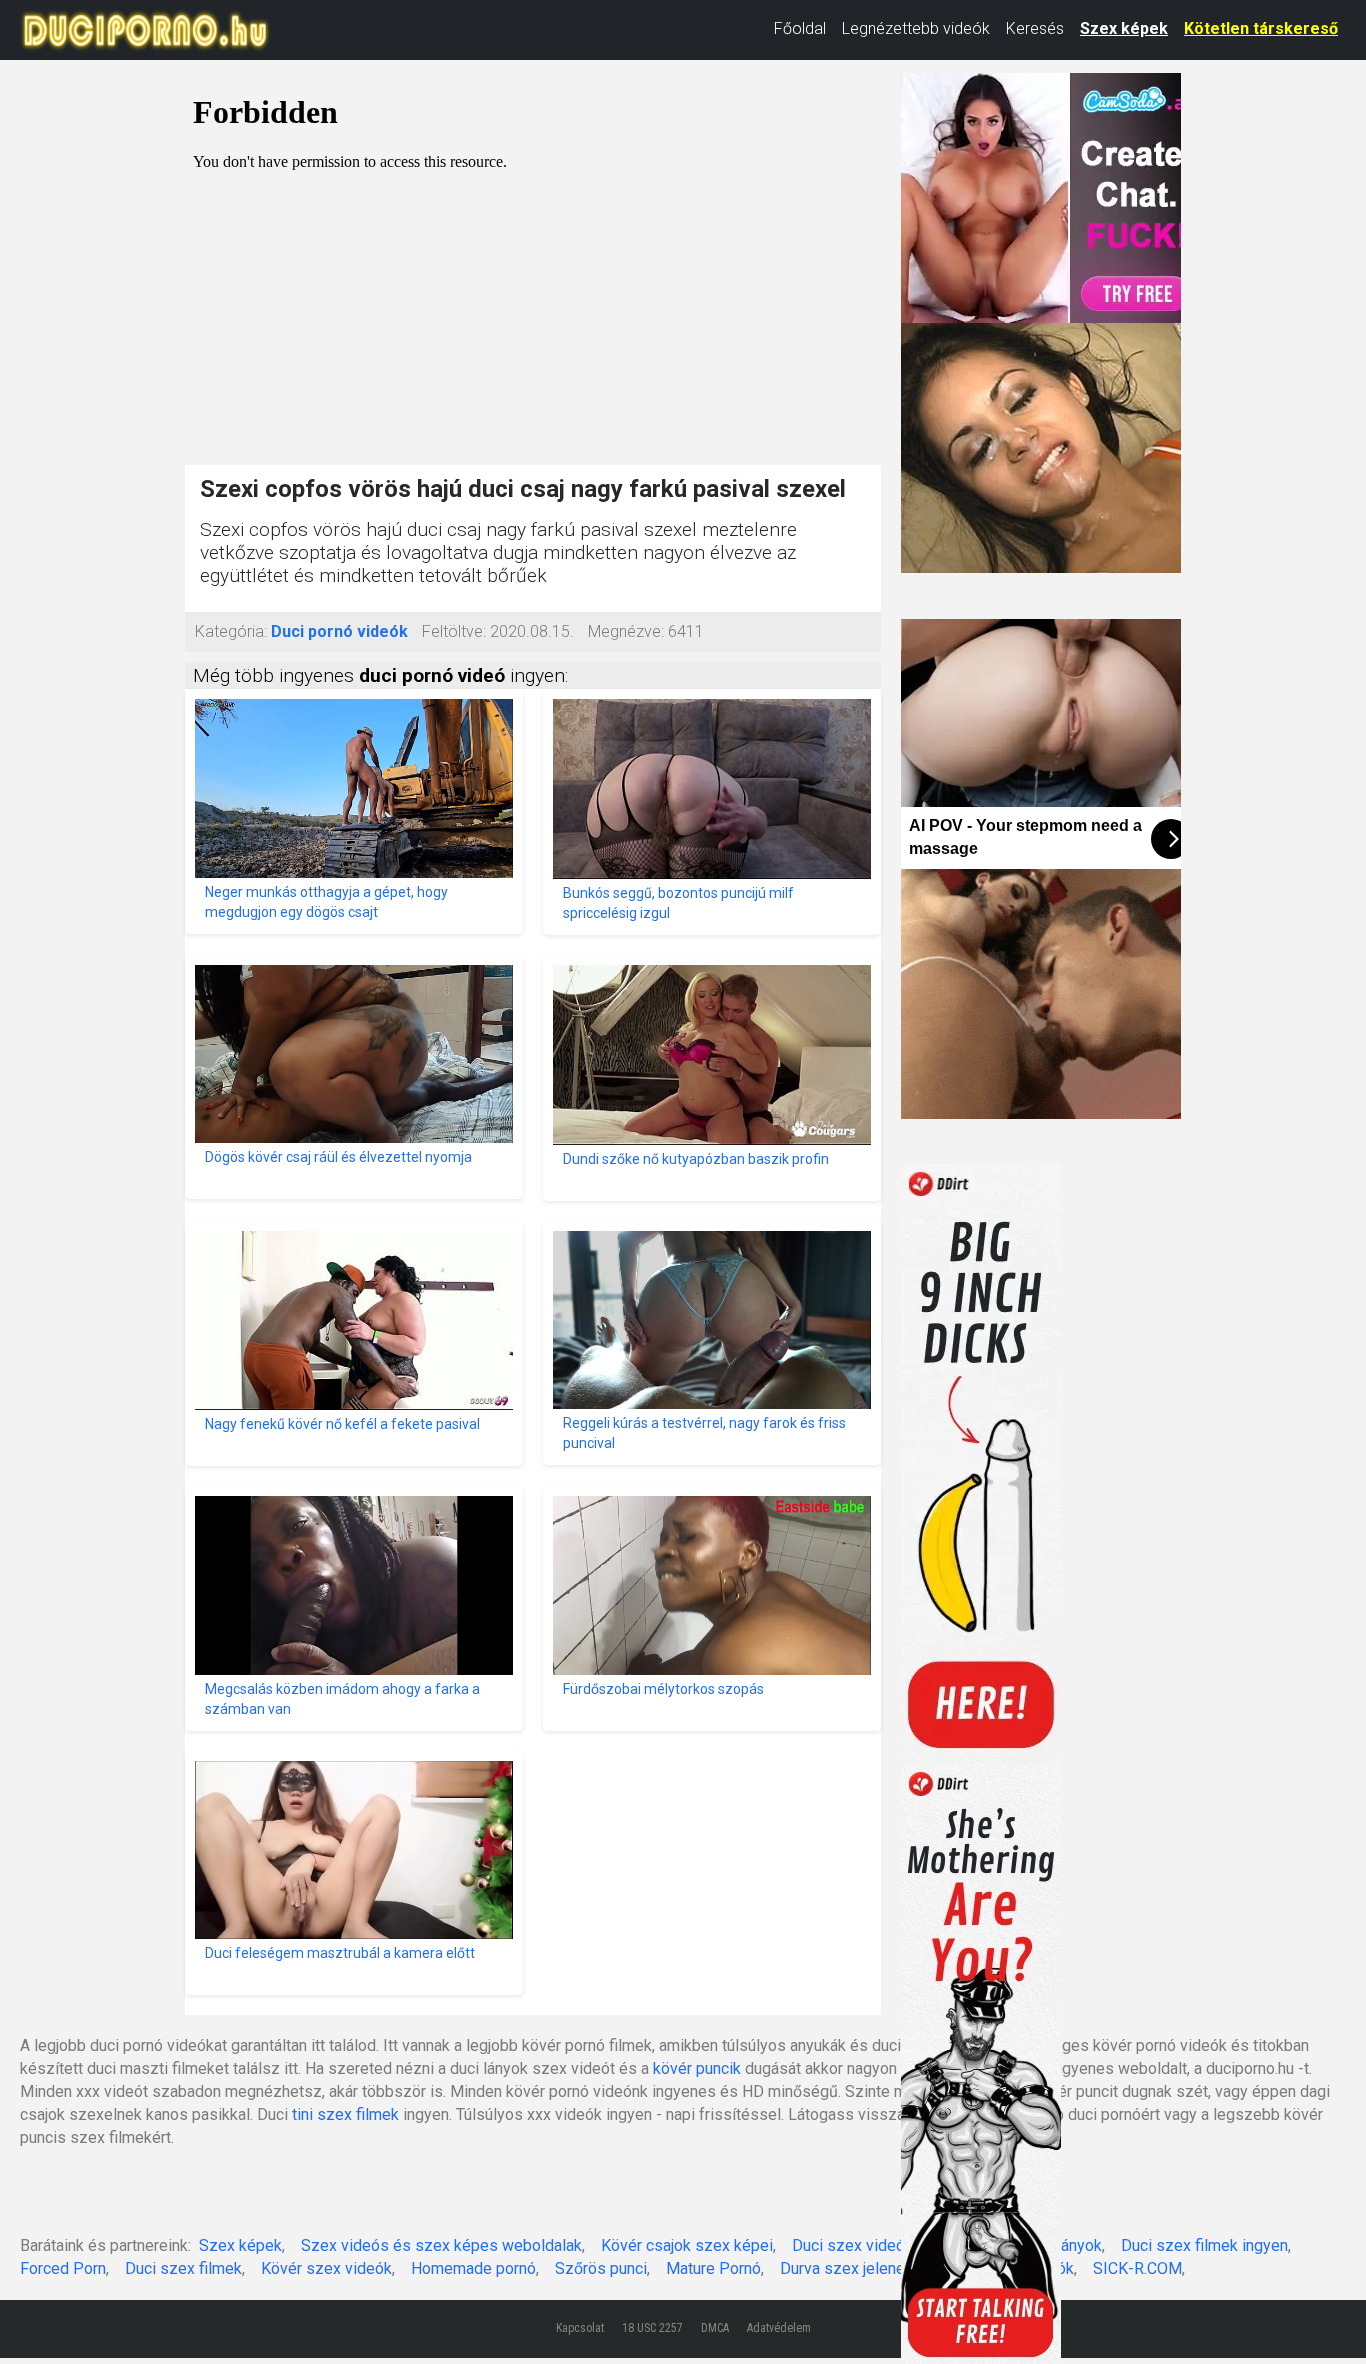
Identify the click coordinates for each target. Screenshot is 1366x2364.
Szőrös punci (601, 2268)
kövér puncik (697, 2068)
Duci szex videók (852, 2245)
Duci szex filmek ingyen (1204, 2245)
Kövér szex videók (326, 2268)
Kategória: (231, 631)
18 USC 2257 (652, 2328)
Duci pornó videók (339, 631)
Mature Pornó (713, 2268)
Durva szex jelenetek (853, 2268)
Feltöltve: (454, 631)
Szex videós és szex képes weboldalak (441, 2245)
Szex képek (1124, 28)
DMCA (715, 2328)
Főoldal (800, 28)
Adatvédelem (779, 2328)
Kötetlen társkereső (1261, 28)
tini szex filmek (345, 2114)
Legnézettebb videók (916, 28)
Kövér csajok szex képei (687, 2245)
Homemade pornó (473, 2268)
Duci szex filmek (183, 2268)
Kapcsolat (580, 2328)
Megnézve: (626, 631)
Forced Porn (63, 2268)
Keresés (1035, 28)
